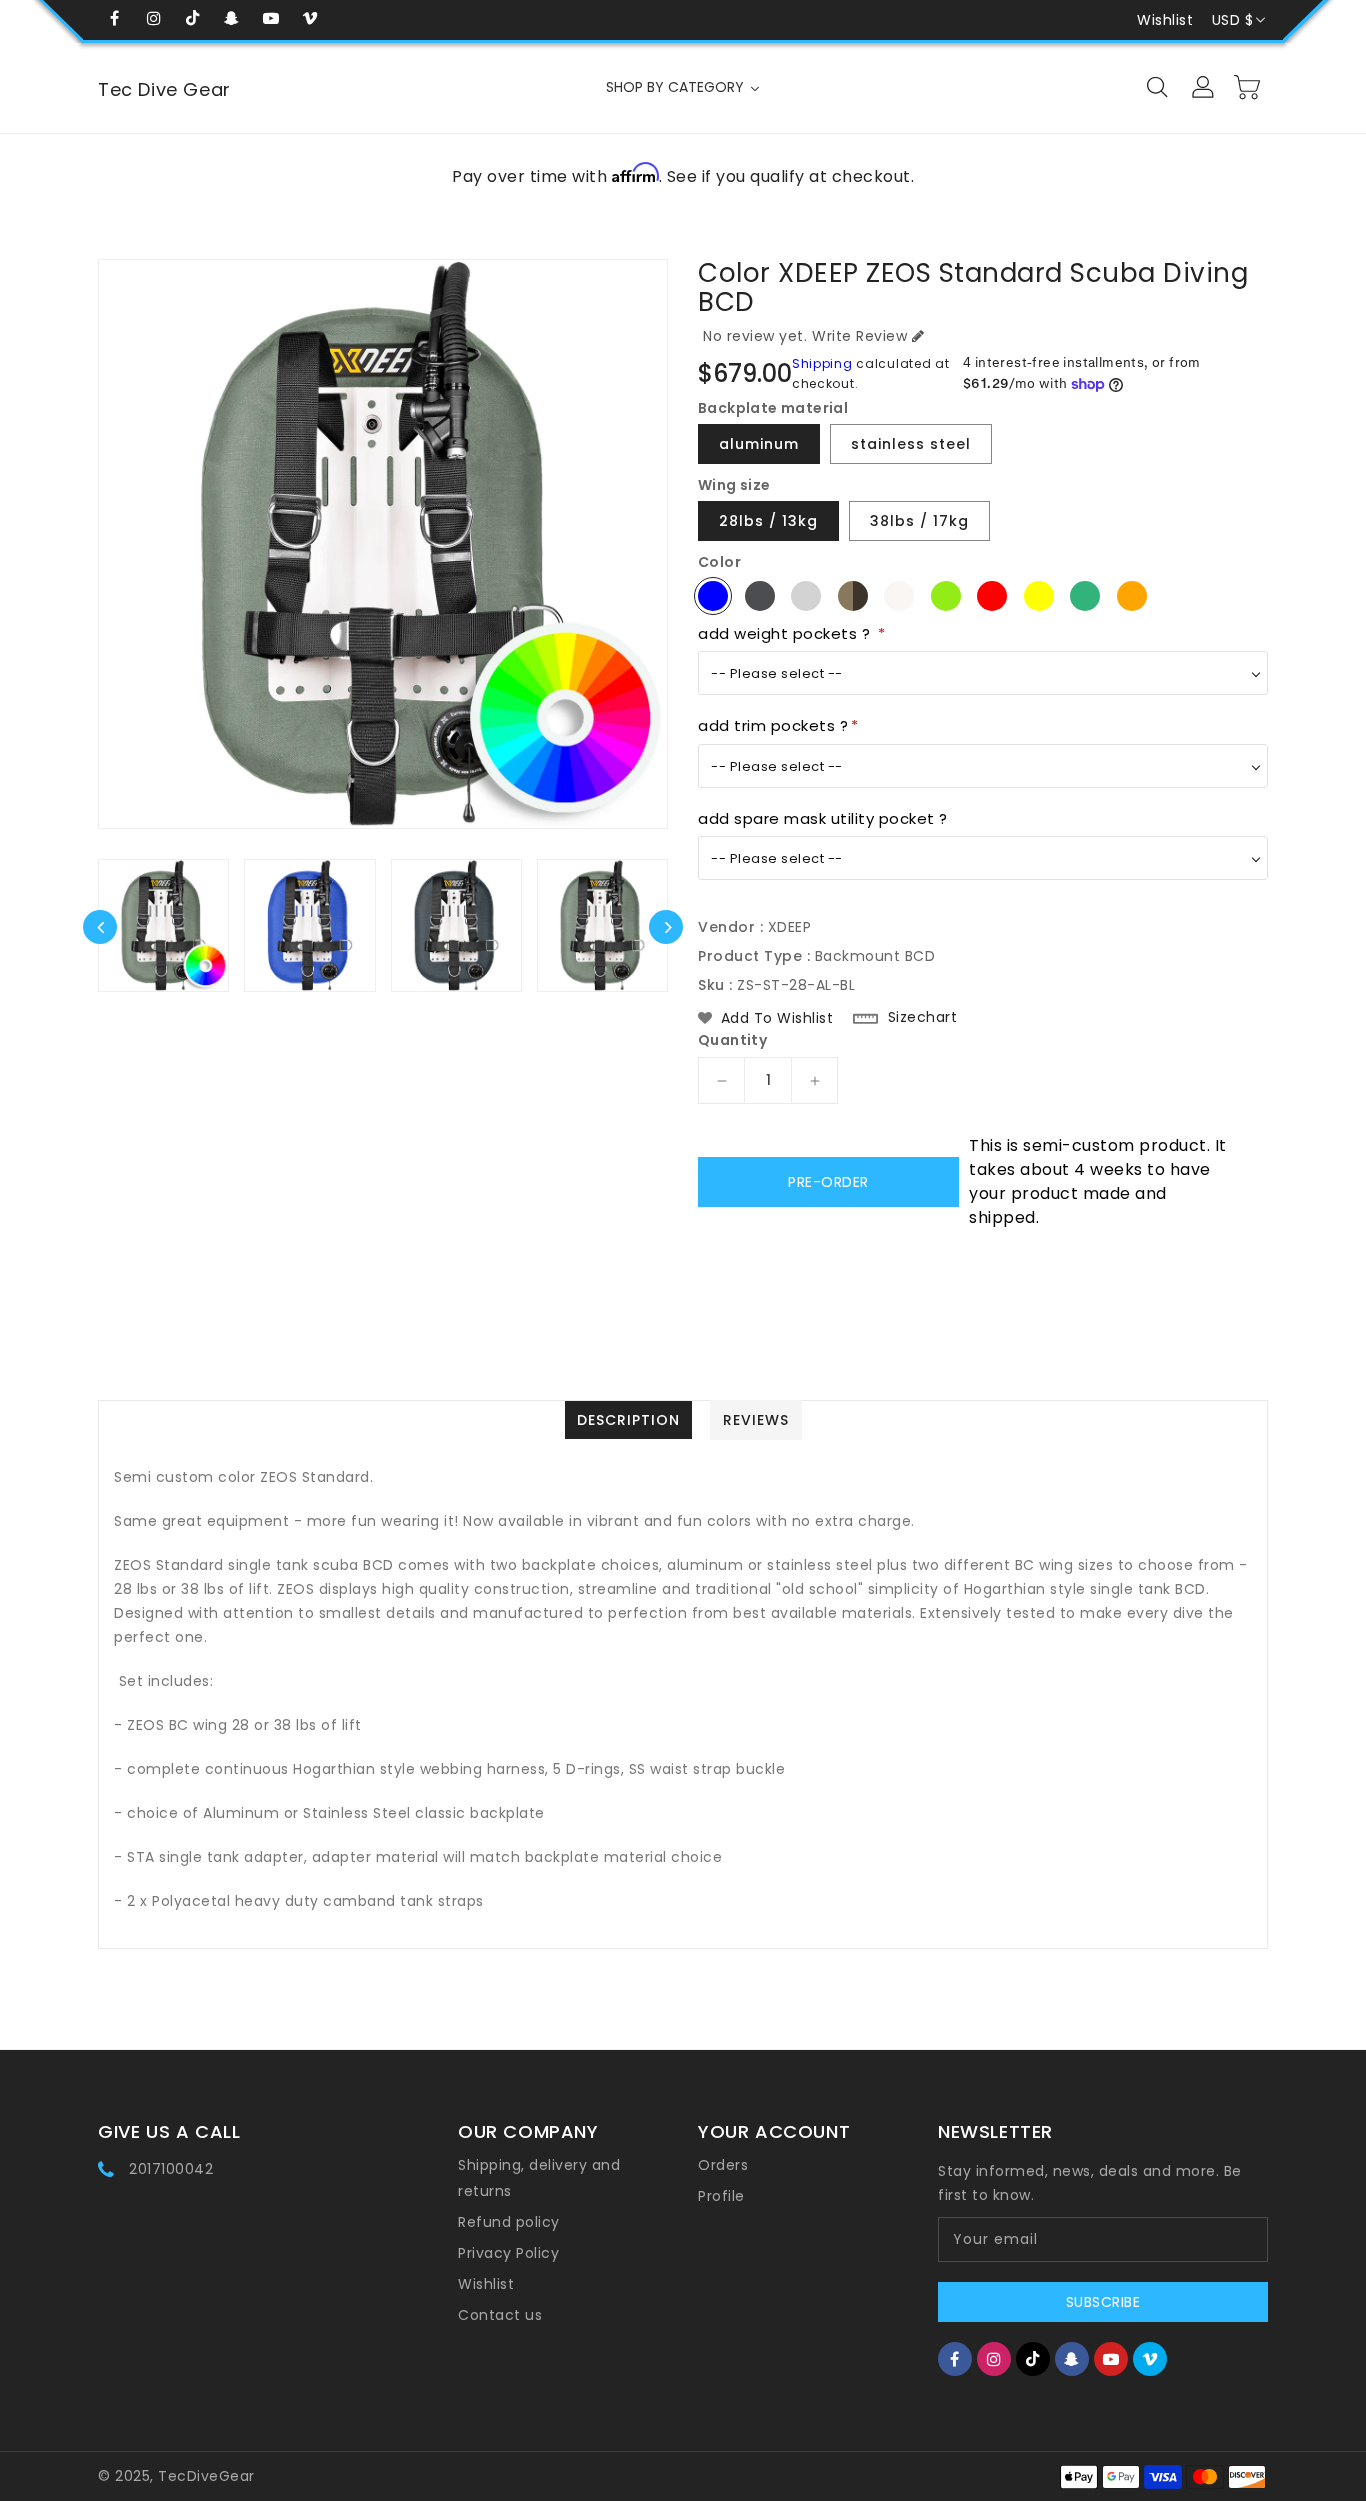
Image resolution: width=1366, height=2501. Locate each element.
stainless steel (911, 444)
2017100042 (171, 2169)
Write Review (859, 336)
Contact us (500, 2315)
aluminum (759, 444)
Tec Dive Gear (164, 89)
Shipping (822, 363)
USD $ (1233, 20)
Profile (721, 2196)
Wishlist (1165, 20)
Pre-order (828, 1182)
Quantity (732, 1040)
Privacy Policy (508, 2253)
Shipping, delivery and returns (539, 2178)
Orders (723, 2165)
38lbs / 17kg (919, 521)
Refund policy (509, 2222)
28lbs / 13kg (768, 521)
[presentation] (100, 927)
